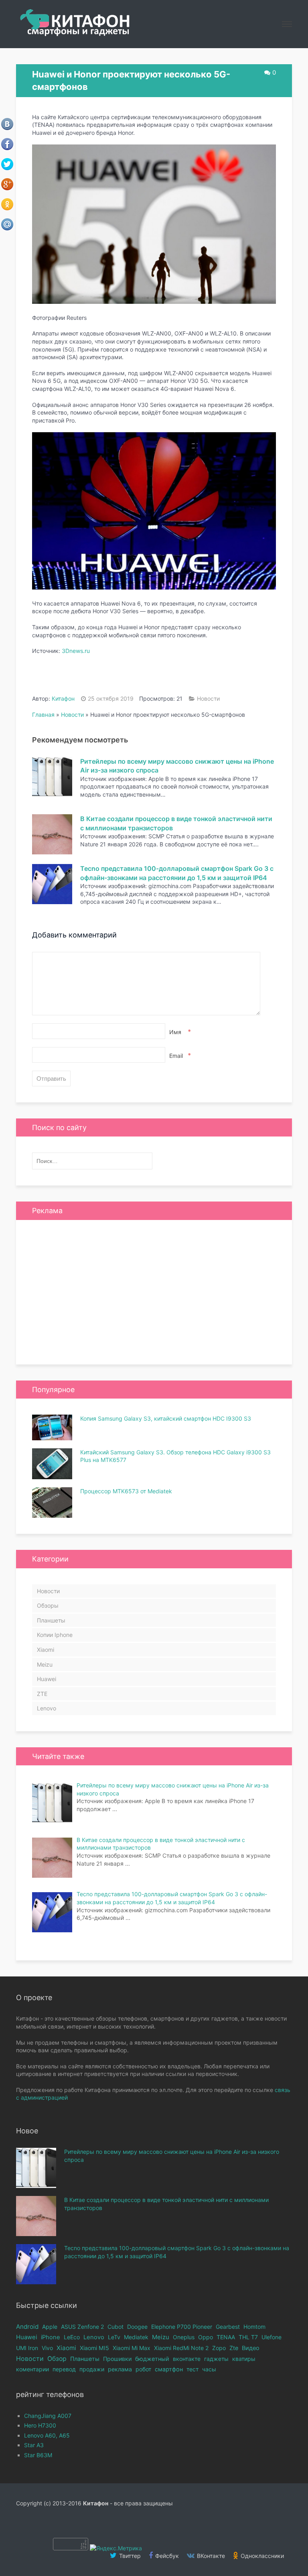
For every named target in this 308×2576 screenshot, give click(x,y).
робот (143, 2369)
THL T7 (248, 2337)
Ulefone (272, 2337)
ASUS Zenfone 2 (82, 2327)
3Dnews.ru (76, 651)
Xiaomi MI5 (94, 2348)
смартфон (169, 2369)
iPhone (51, 2337)
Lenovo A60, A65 (47, 2435)
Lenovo (47, 1708)
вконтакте (187, 2359)
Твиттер (129, 2556)
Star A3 (34, 2445)
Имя (179, 1032)
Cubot (115, 2327)
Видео (251, 2348)
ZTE (42, 1694)
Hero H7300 (40, 2425)
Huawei (47, 1679)
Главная (43, 715)
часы (209, 2369)
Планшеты (51, 1620)
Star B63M (38, 2455)
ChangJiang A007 (48, 2416)
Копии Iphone (55, 1635)
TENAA (226, 2337)
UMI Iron (27, 2348)
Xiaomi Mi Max (132, 2348)
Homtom (254, 2327)
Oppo (206, 2337)
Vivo (47, 2348)
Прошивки (117, 2359)
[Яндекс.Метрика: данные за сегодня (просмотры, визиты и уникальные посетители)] (116, 2548)
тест (192, 2369)
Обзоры (48, 1605)
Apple (50, 2327)
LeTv (114, 2337)
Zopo (219, 2348)
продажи (92, 2369)
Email (179, 1055)
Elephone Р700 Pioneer (182, 2327)
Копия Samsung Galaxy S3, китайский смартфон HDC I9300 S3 (166, 1418)
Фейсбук (166, 2556)
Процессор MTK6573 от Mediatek (126, 1491)
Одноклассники (261, 2556)
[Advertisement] (154, 1292)
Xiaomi (46, 1650)
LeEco (72, 2337)
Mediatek (136, 2337)
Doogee (137, 2327)
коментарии (32, 2369)
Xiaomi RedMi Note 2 (181, 2348)
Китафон (63, 698)
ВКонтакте (210, 2556)
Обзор (57, 2359)
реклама (120, 2369)
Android (27, 2327)
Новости (208, 698)
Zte (234, 2348)
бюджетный (152, 2359)
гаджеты (216, 2359)
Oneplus (184, 2337)
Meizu (45, 1664)
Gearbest (228, 2327)
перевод (64, 2369)
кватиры (244, 2359)
